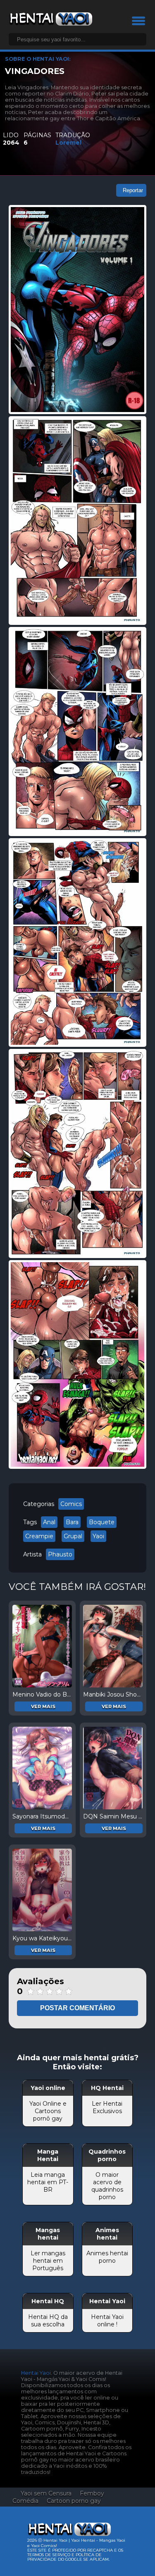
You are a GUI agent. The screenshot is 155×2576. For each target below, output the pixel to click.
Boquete (102, 1522)
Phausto (60, 1554)
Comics (71, 1504)
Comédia (25, 2501)
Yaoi (98, 1536)
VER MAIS (43, 1706)
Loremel (68, 143)
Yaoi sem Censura (46, 2493)
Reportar (133, 190)
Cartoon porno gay (74, 2501)
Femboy (92, 2493)
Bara (72, 1522)
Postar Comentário (77, 2008)
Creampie (39, 1536)
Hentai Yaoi (36, 2373)
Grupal (73, 1536)
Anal (49, 1522)
